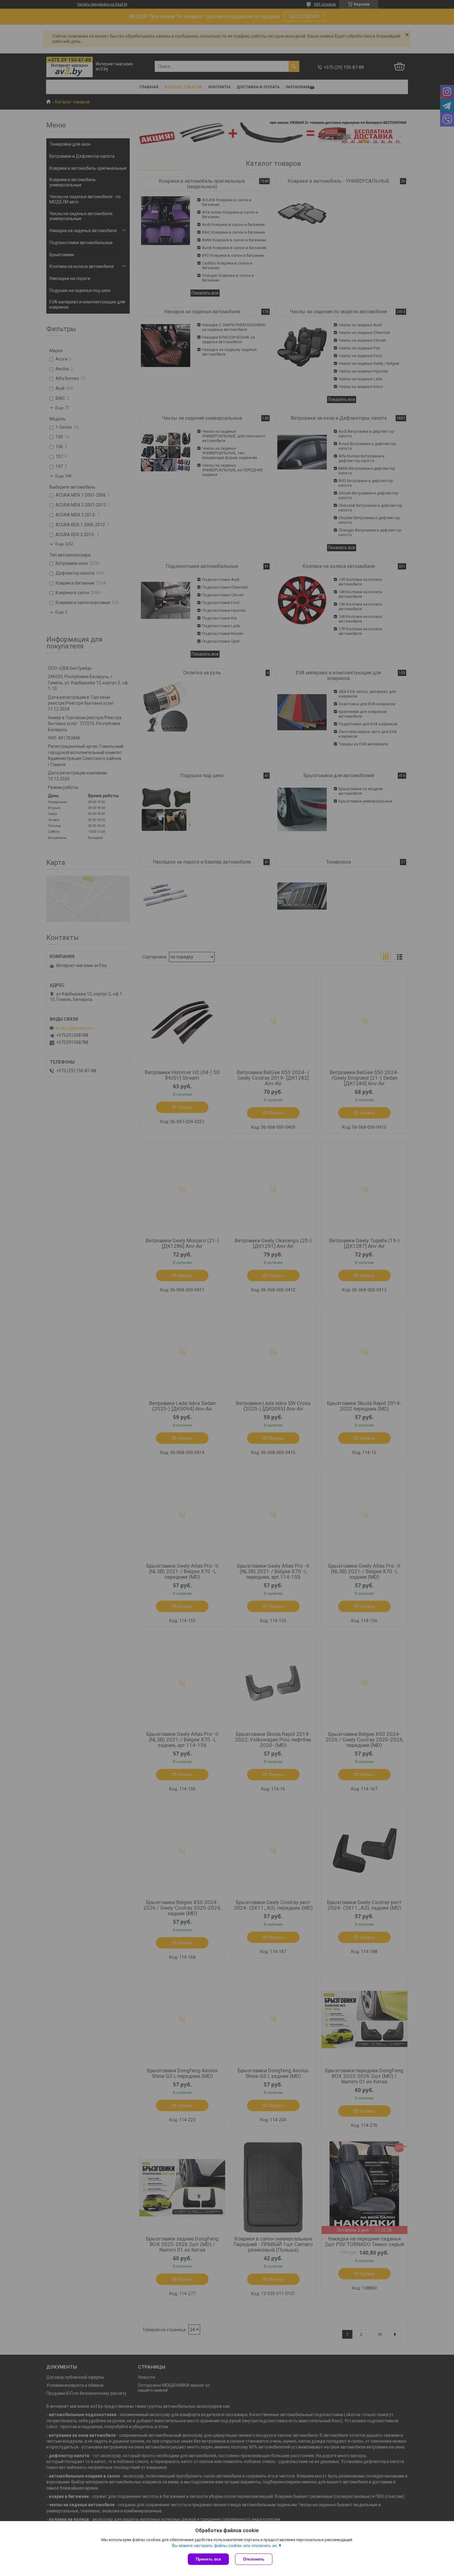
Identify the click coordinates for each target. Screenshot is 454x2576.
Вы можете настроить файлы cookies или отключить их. (225, 2546)
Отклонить (254, 2559)
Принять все (208, 2559)
